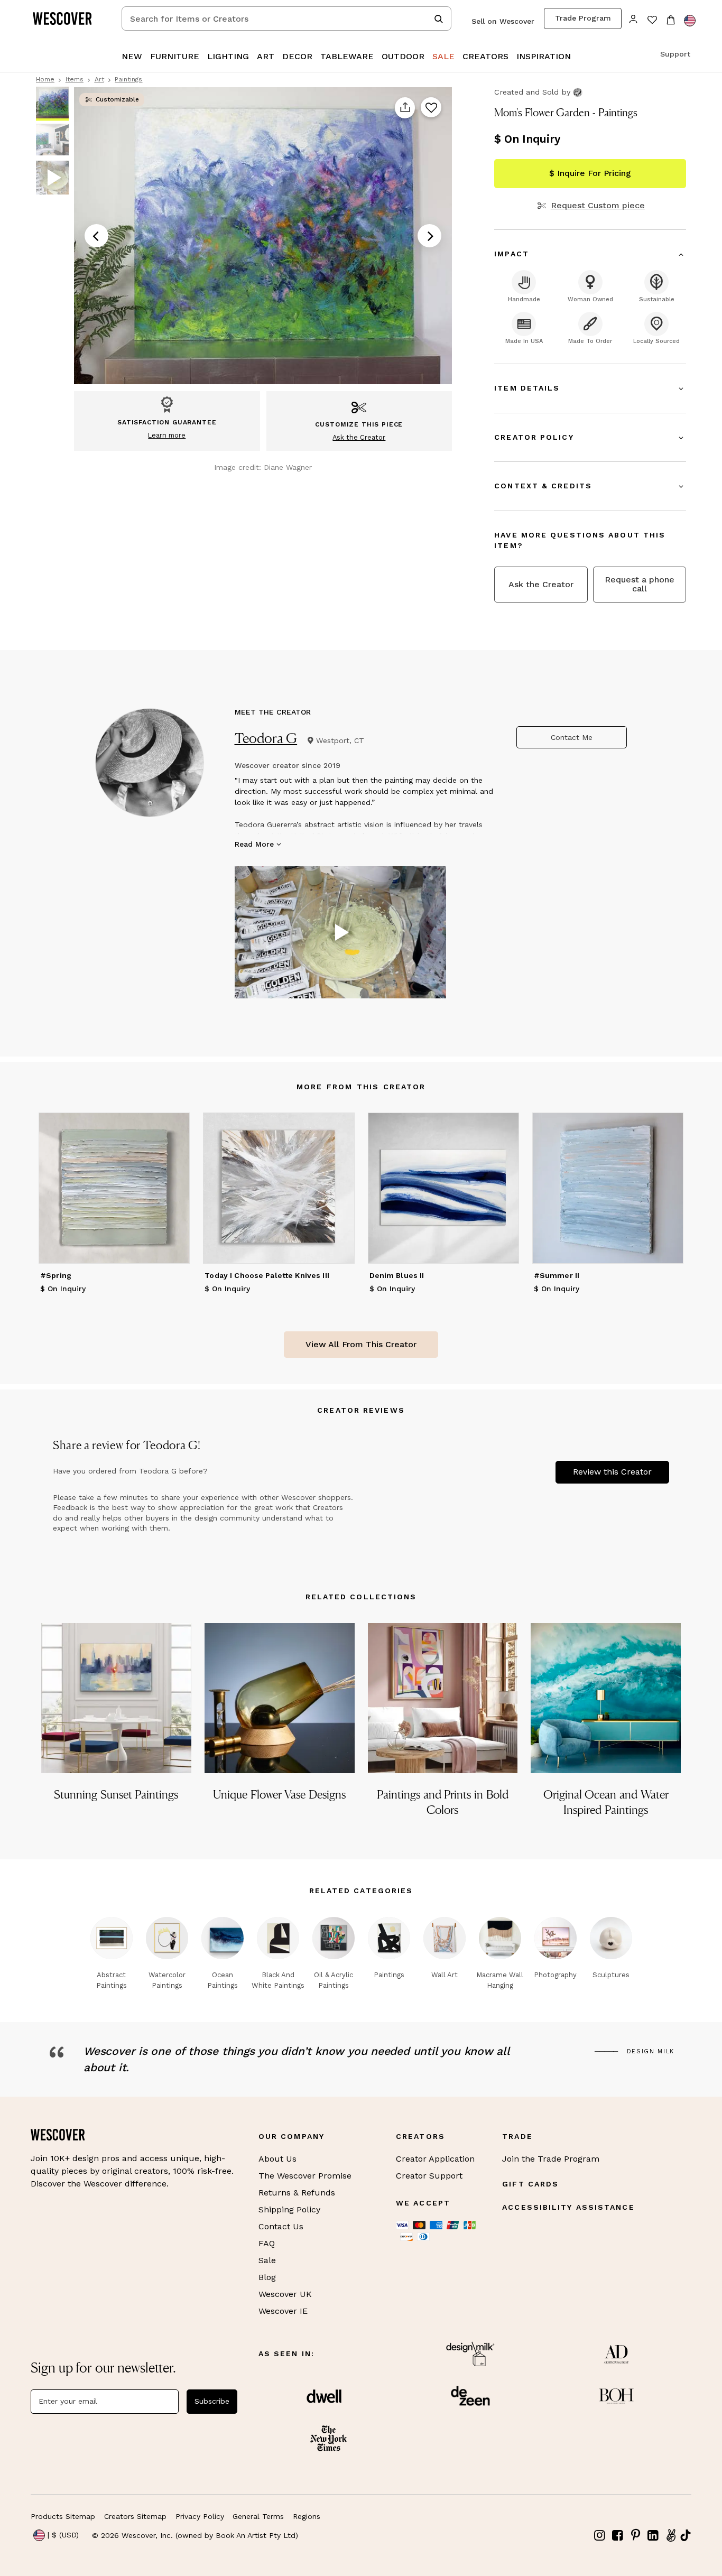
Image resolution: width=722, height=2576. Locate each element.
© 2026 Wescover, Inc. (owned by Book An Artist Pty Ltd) (195, 2535)
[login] (633, 18)
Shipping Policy (289, 2209)
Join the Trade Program (551, 2159)
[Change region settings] (690, 21)
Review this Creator (612, 1472)
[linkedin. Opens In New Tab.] (653, 2536)
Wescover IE (283, 2311)
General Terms (258, 2516)
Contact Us (281, 2226)
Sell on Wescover (503, 21)
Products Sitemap (63, 2516)
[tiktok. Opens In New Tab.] (686, 2535)
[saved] (652, 21)
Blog (267, 2277)
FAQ (267, 2243)
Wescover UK (285, 2294)
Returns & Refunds (297, 2193)
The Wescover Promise (305, 2176)
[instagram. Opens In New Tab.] (600, 2536)
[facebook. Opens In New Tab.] (618, 2536)
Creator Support (429, 2176)
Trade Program (583, 18)
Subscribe (212, 2401)
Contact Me (572, 737)
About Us (277, 2159)
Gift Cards (530, 2184)
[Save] (431, 108)
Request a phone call (640, 584)
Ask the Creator (541, 584)
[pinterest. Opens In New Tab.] (635, 2536)
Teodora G (266, 738)
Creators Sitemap (135, 2516)
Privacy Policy (200, 2516)
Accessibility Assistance (568, 2207)
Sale (267, 2260)
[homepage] (66, 18)
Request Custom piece (598, 206)
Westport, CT (340, 740)
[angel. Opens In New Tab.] (671, 2536)
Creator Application (435, 2159)
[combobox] (286, 18)
